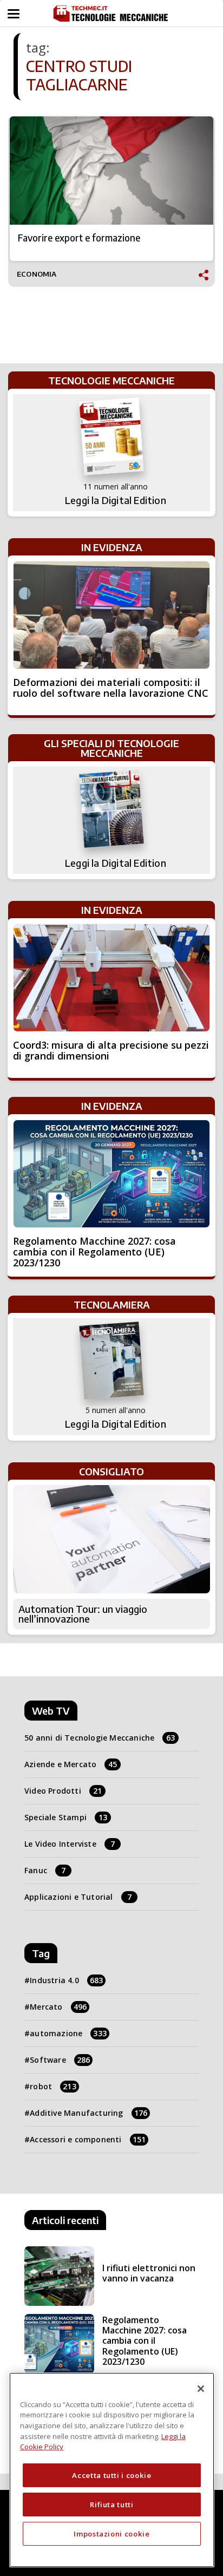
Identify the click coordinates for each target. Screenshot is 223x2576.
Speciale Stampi (66, 1817)
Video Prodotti (63, 1791)
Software (60, 2060)
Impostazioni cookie (111, 2534)
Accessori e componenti (88, 2139)
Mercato (58, 2007)
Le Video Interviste (70, 1844)
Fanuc (45, 1870)
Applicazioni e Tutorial (78, 1897)
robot (53, 2086)
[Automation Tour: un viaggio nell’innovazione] (111, 1539)
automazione (68, 2033)
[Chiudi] (201, 2389)
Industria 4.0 (66, 1980)
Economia (37, 274)
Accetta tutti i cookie (111, 2475)
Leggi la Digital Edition (116, 500)
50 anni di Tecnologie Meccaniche (100, 1738)
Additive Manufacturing (88, 2113)
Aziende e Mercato (71, 1764)
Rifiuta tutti (112, 2505)
